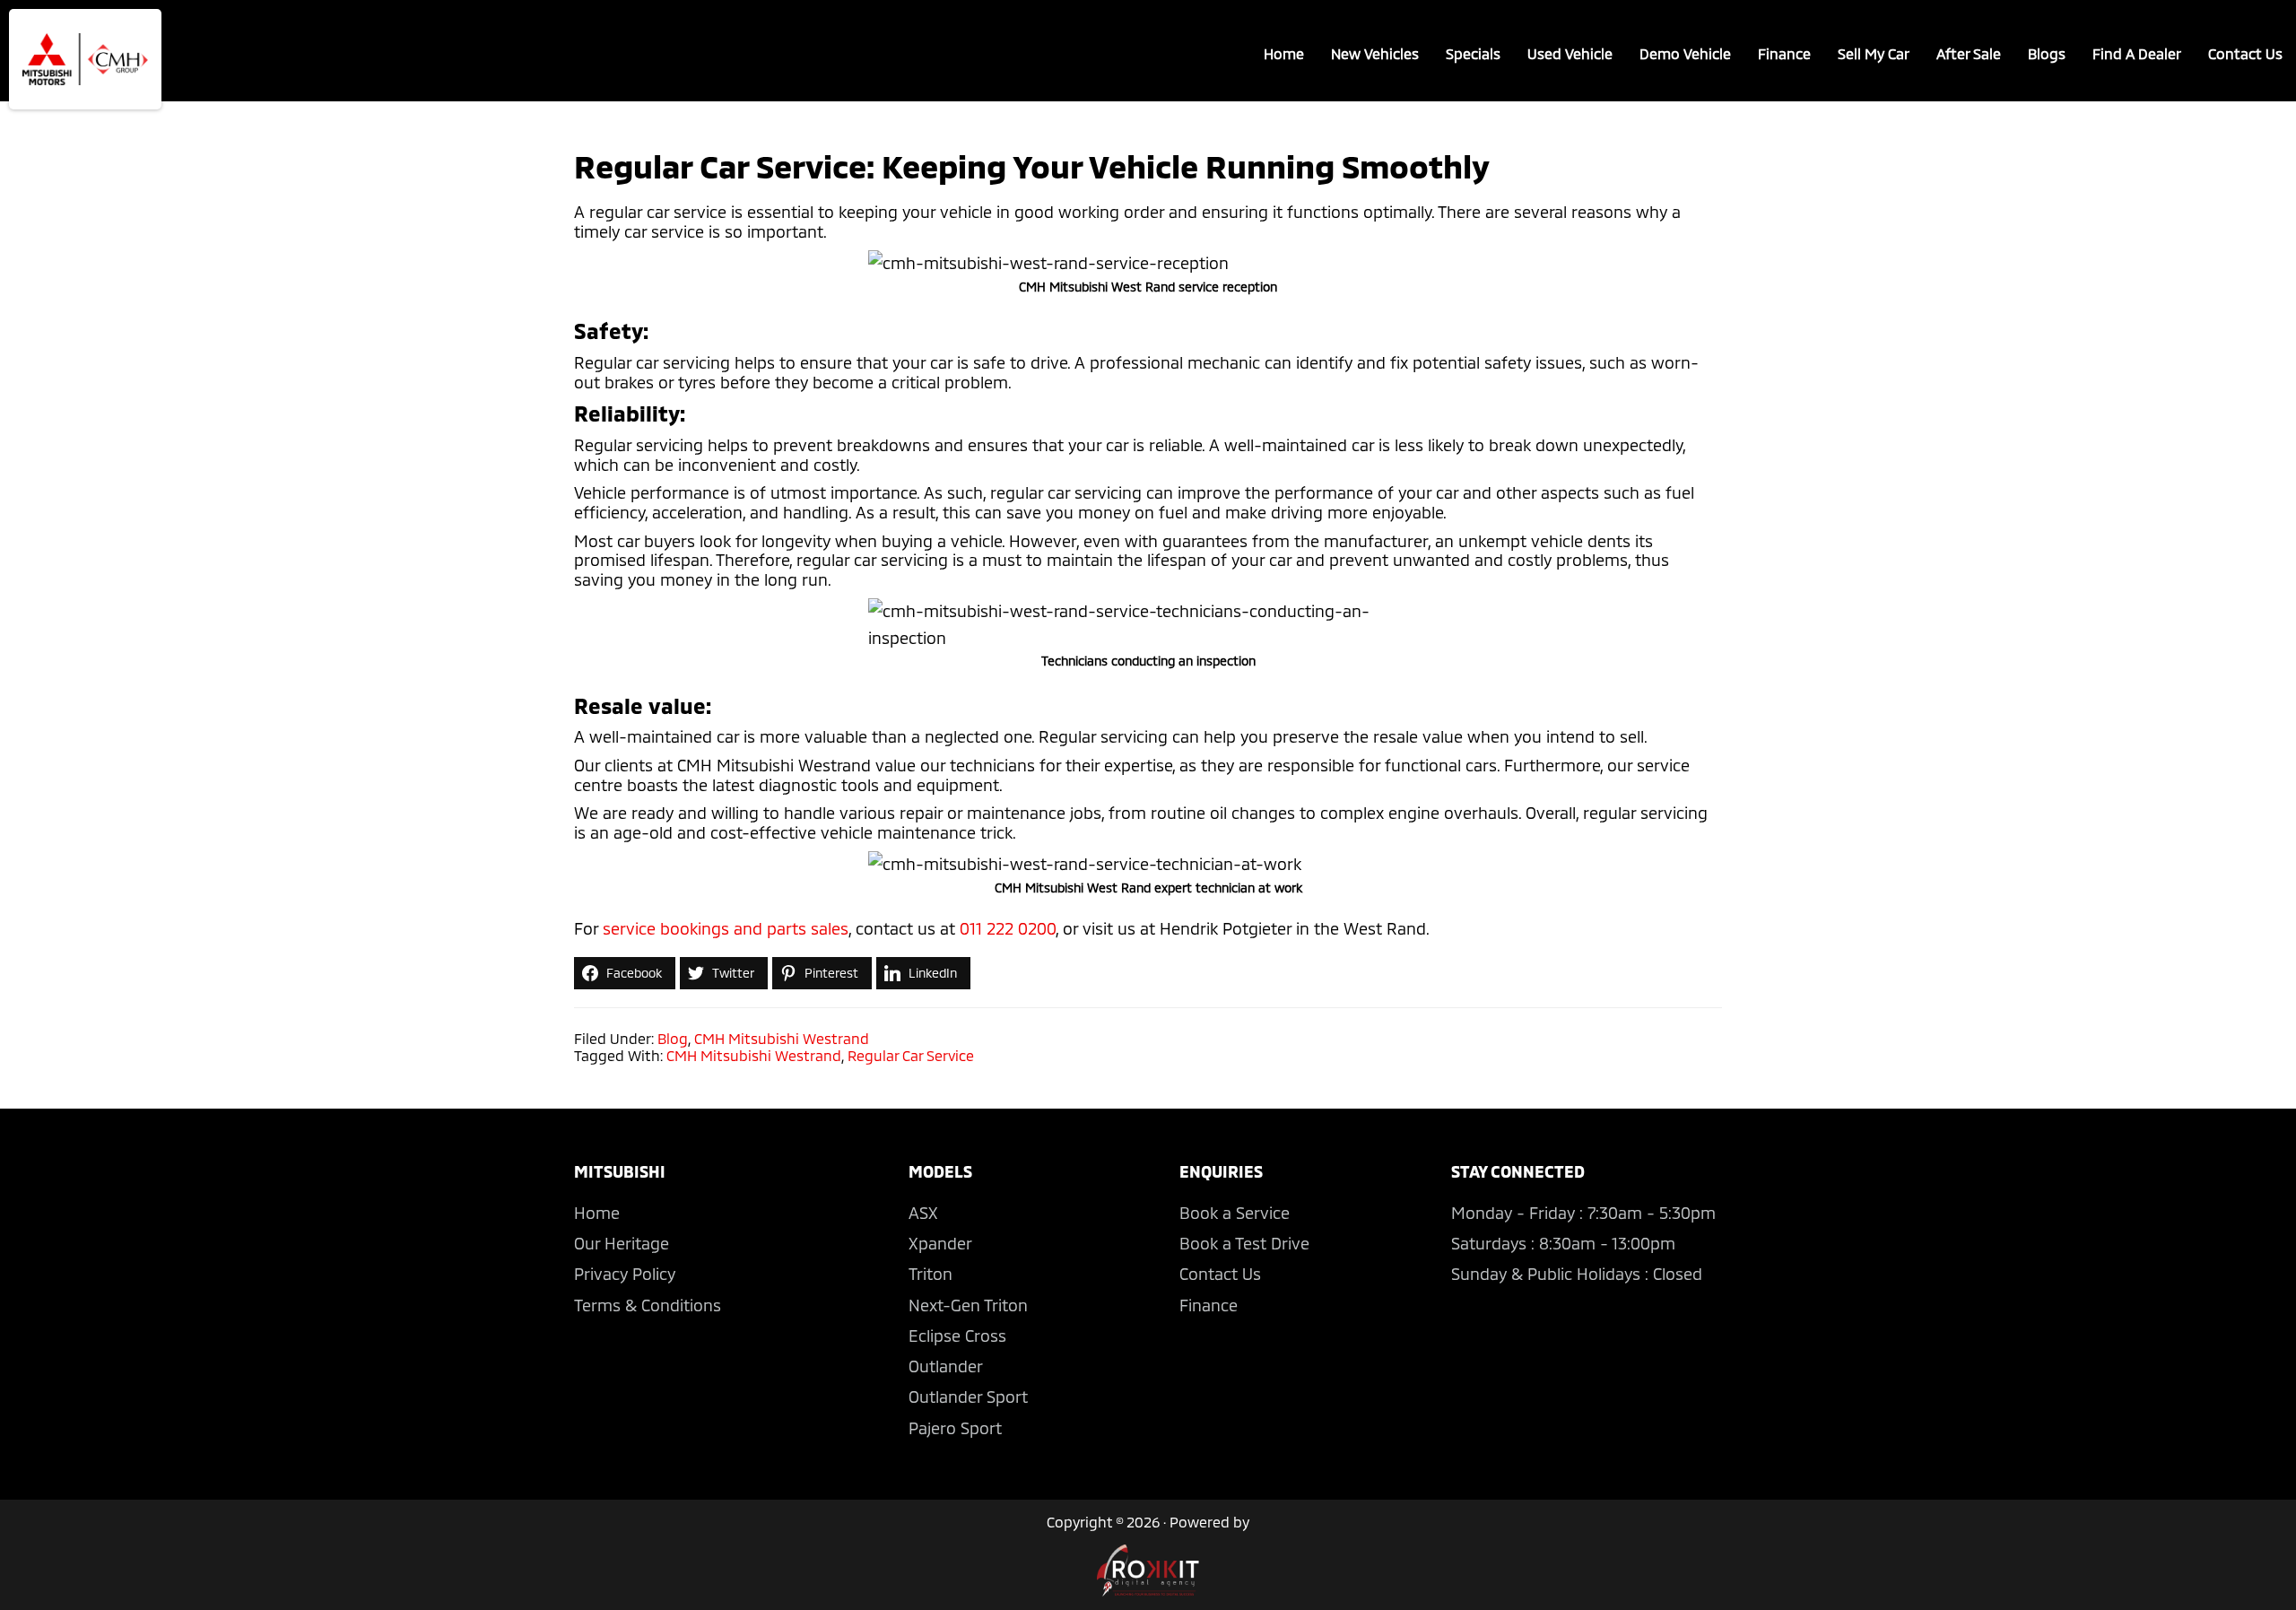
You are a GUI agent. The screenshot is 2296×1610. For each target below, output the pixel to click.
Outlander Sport (968, 1397)
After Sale (1969, 53)
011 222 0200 (1008, 928)
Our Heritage (622, 1243)
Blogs (2047, 53)
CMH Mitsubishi (85, 59)
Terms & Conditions (648, 1305)
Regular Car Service (911, 1055)
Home (1284, 53)
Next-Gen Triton (968, 1305)
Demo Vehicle (1685, 53)
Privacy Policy (625, 1274)
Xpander (940, 1243)
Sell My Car (1874, 53)
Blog (673, 1038)
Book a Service (1235, 1213)
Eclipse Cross (957, 1336)
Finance (1784, 53)
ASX (923, 1213)
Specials (1473, 53)
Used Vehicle (1570, 53)
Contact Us (2245, 53)
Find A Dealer (2137, 53)
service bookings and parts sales (726, 928)
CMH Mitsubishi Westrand (782, 1038)
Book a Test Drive (1244, 1243)
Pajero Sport (955, 1428)
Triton (931, 1274)
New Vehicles (1375, 53)
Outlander (946, 1366)
